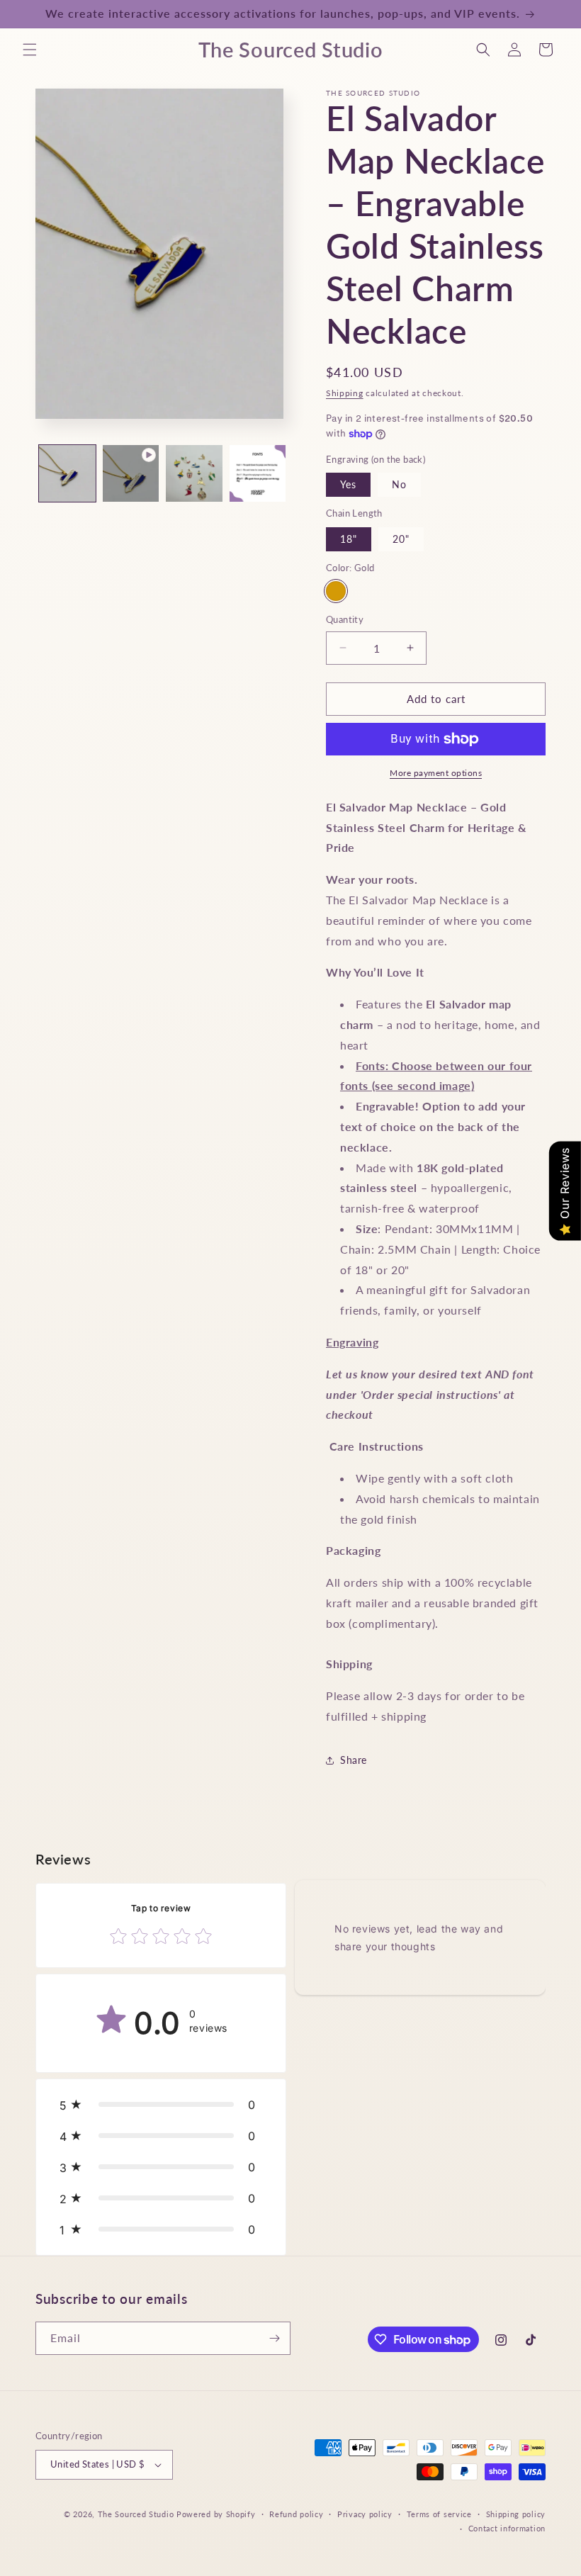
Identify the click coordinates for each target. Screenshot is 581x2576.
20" (401, 539)
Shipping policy (516, 2514)
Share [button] (354, 1760)
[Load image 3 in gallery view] (258, 473)
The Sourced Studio (136, 2514)
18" (349, 539)
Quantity (345, 619)
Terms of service (439, 2514)
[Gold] (336, 591)
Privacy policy (365, 2514)
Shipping (345, 393)
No (399, 484)
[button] (30, 50)
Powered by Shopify (216, 2514)
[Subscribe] (274, 2338)
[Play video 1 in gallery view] (131, 473)
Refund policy (296, 2514)
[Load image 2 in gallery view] (194, 473)
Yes (348, 484)
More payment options (436, 773)
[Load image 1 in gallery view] (67, 473)
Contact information (507, 2528)
